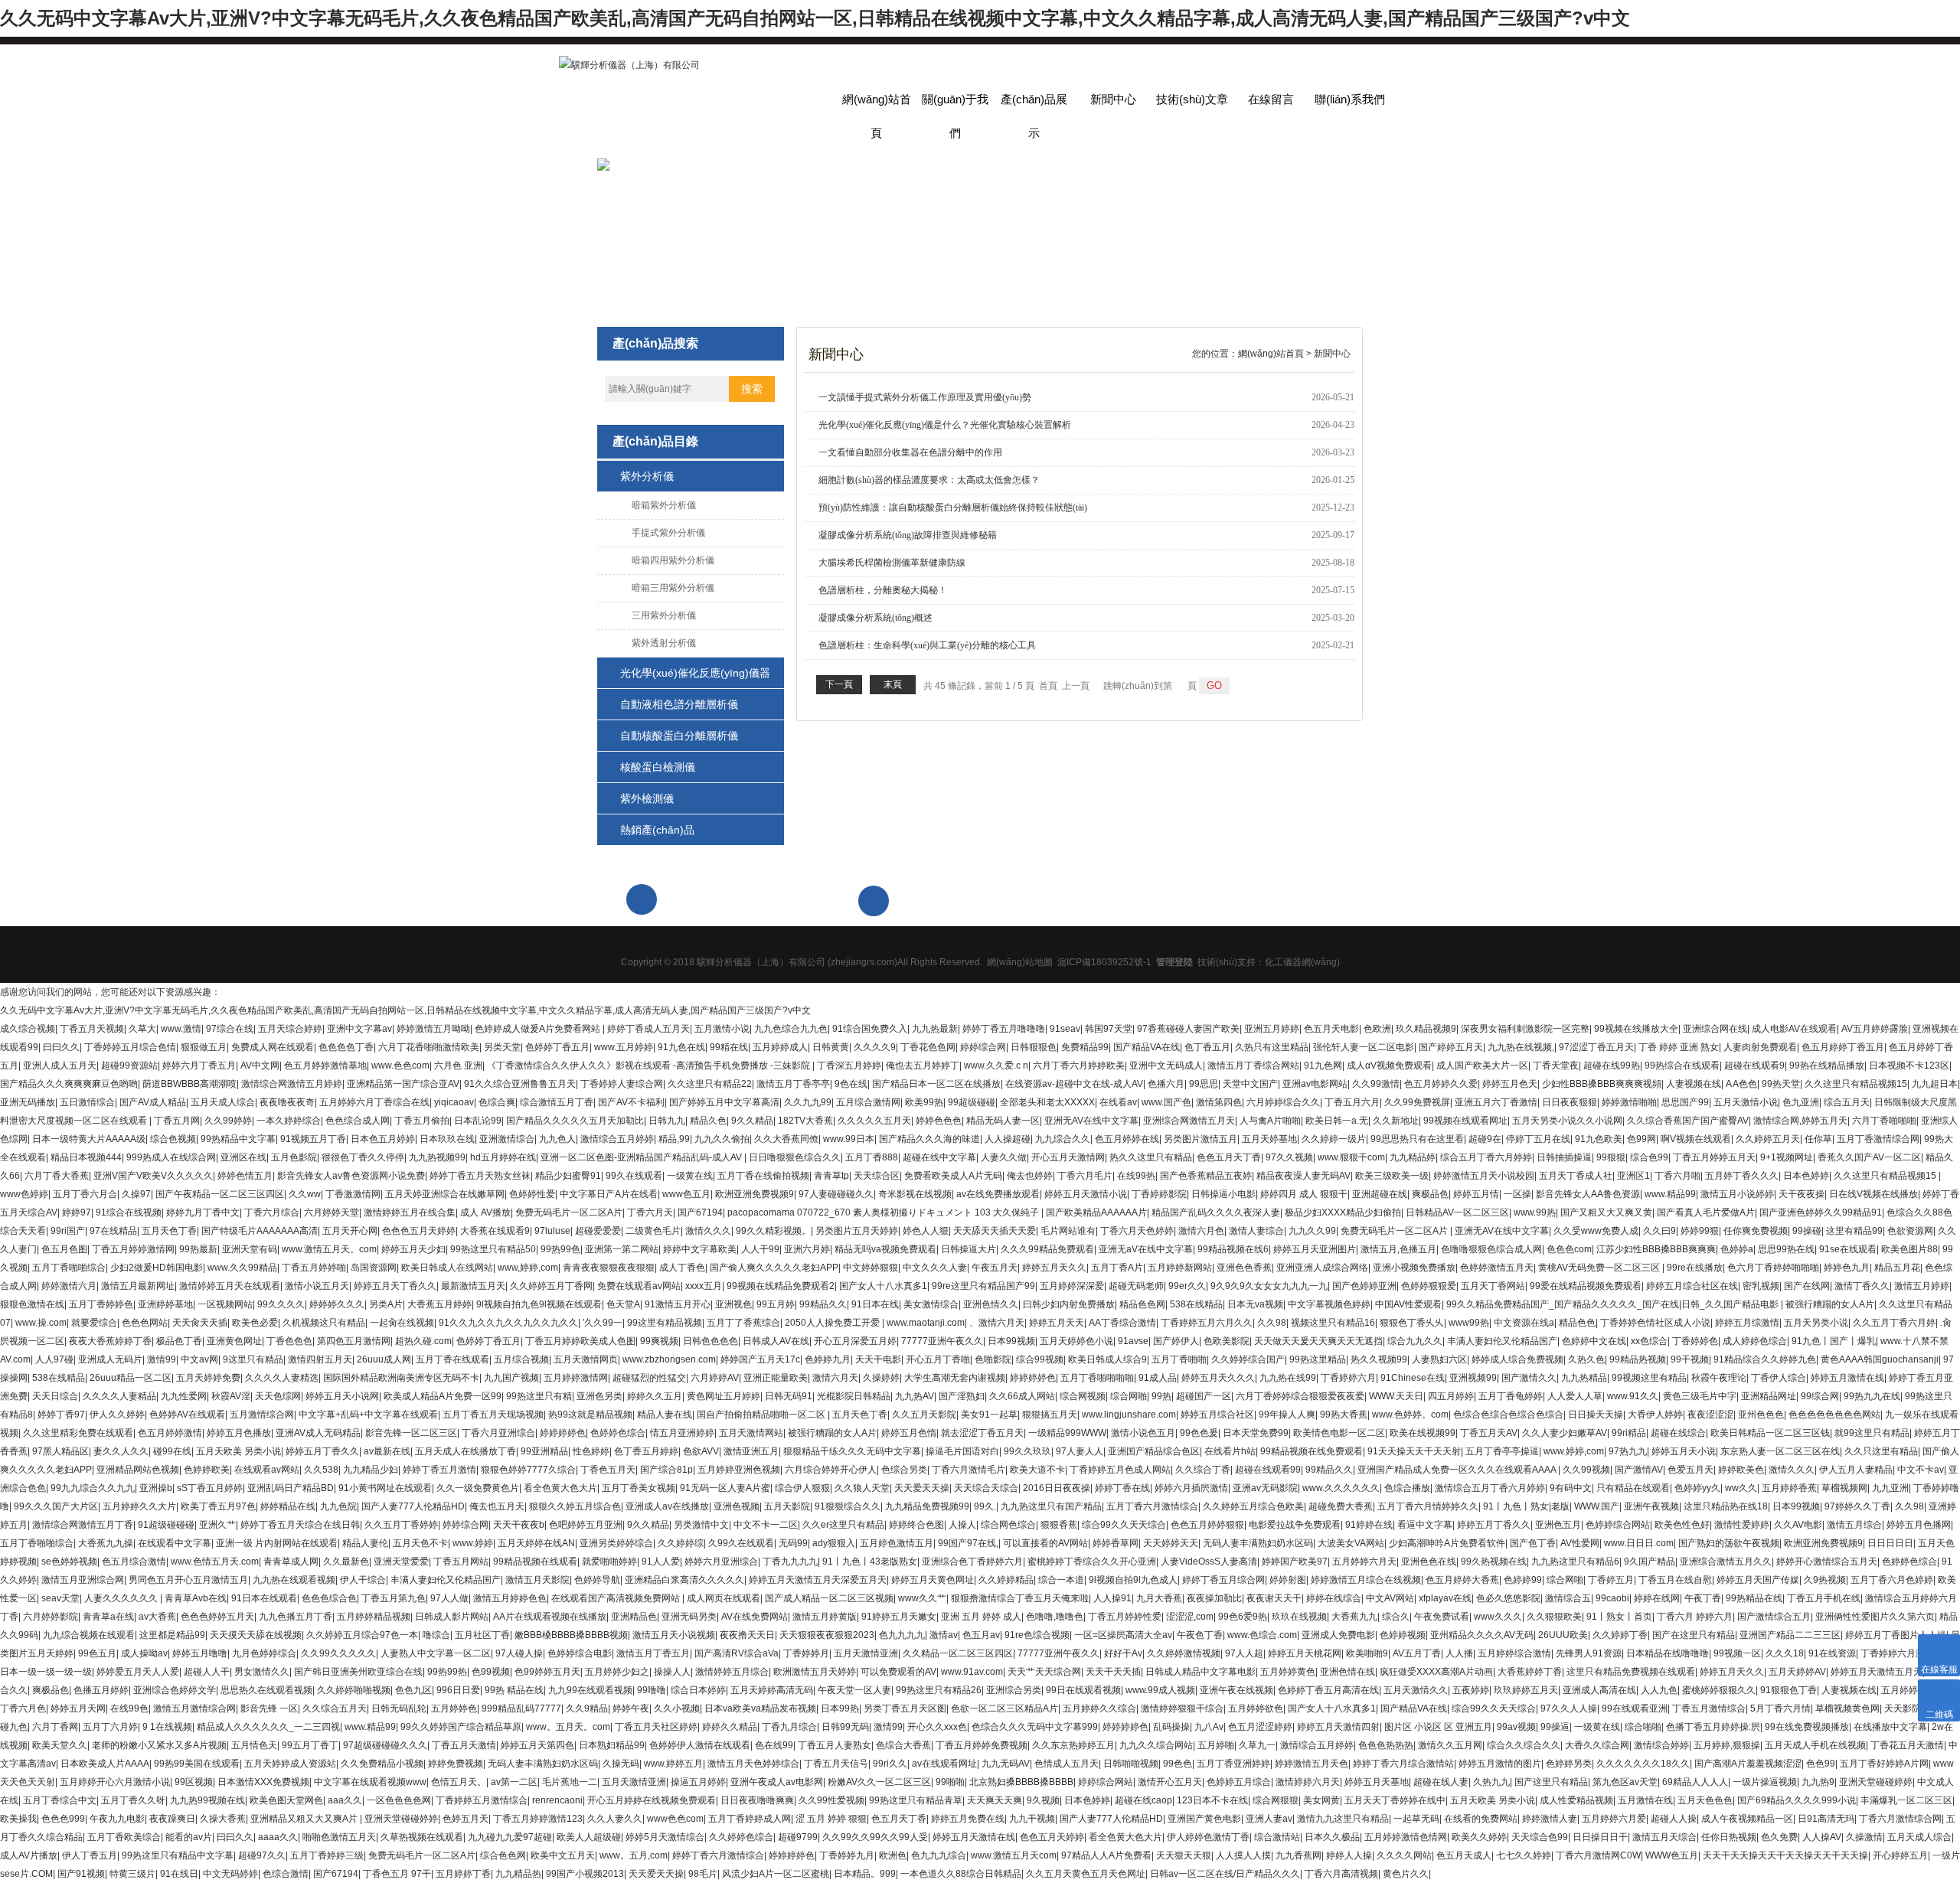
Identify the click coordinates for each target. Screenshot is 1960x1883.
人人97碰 (54, 1359)
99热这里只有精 (539, 1396)
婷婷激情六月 (69, 1286)
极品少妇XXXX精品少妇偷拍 (1343, 1212)
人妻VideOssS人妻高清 (1209, 1562)
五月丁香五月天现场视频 (493, 1415)
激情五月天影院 (537, 1580)
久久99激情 (1376, 1084)
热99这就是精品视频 (590, 1415)
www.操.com (41, 1323)
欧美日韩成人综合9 (1107, 1359)
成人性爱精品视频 (1576, 1800)
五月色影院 (294, 1157)
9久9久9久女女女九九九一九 (1269, 1286)
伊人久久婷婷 (117, 1415)
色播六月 (1166, 1084)
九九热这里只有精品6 (1575, 1562)
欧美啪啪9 (1367, 1653)
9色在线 (851, 1084)
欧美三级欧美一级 (1392, 1176)
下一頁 (839, 684)
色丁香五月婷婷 (646, 1451)
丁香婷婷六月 (1348, 1378)
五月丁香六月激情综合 (1152, 1506)
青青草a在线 (108, 1617)
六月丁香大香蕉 (57, 1176)
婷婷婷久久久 (337, 1304)
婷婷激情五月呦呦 (433, 1029)
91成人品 (1158, 1378)
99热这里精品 (1318, 1359)
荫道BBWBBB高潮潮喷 (189, 1084)
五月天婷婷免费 (208, 1378)
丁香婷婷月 (806, 1653)
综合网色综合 (1008, 1525)
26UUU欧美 (1563, 1635)
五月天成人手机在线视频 (1815, 1745)
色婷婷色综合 (618, 1433)
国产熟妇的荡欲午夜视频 (1729, 1543)
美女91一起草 (989, 1415)
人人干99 (760, 1249)
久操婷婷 (881, 1378)
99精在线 (729, 1047)
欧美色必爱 (255, 1323)
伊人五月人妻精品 (1856, 1470)
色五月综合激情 (134, 1562)
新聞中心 (1113, 99)
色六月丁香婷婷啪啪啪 (1773, 1268)
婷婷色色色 (939, 1121)
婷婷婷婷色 (1033, 1378)
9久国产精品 (1650, 1562)
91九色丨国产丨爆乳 (1834, 1341)
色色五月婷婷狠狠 (1207, 1525)
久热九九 (1491, 1782)
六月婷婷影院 (51, 1617)
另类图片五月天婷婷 (857, 1231)
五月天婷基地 (1269, 1139)
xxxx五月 (704, 1286)
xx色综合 (1649, 1341)
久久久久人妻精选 (282, 1378)
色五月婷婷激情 (170, 1433)
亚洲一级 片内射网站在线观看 (277, 1543)
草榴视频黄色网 (1847, 1708)
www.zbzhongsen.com (669, 1359)
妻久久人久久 (121, 1451)
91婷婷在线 (1369, 1525)
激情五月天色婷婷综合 (753, 1764)
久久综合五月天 (335, 1708)
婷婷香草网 (1116, 1543)
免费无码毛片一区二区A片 (569, 1212)
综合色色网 (503, 1855)
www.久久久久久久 (1341, 1488)
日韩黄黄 (831, 1047)
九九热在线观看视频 (294, 1580)
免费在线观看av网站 (639, 1286)
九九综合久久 (1063, 1139)
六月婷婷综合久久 (1283, 1102)
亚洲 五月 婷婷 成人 (981, 1617)
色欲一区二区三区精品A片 (1004, 1708)
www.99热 (1535, 1212)
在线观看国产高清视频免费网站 (617, 1598)
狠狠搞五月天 (1050, 1415)
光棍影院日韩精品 (854, 1396)
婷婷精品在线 (288, 1506)
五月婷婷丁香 (463, 1874)
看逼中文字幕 (1425, 1525)
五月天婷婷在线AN (536, 1543)
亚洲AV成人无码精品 (318, 1433)
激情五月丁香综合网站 (1253, 1066)
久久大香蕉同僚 (786, 1139)
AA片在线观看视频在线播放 (550, 1617)
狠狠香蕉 (1059, 1525)
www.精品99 (1670, 1194)
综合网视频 (1083, 1396)
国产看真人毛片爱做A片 (1706, 1212)
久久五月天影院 (924, 1415)
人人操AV (1822, 1837)
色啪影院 (993, 1359)
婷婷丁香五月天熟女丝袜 (480, 1176)
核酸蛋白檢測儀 (658, 767)
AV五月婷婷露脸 (1875, 1029)
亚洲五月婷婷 (1272, 1029)
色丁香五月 (1207, 1047)
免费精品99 (1085, 1047)
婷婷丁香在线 (1122, 1488)
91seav (1065, 1029)
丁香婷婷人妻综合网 (622, 1084)
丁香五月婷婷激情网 (133, 1249)
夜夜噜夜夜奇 (287, 1102)
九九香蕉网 (1298, 1855)
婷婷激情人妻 (1550, 1819)
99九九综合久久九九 (93, 1488)
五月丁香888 (872, 1157)
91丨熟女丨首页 (1619, 1617)
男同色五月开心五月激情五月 (188, 1580)
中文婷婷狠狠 (871, 1268)
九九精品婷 (1413, 1157)
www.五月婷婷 (624, 1047)
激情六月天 (835, 1378)
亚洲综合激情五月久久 (1726, 1562)
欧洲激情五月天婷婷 (815, 1672)
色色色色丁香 (346, 1047)
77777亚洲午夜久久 (942, 1341)
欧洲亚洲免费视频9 (755, 1194)
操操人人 (672, 1672)
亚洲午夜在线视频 (1236, 1690)
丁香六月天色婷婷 (1137, 1231)
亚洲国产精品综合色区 (1154, 1451)
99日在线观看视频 (1083, 1690)
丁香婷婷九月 (847, 1855)
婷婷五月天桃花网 (1305, 1653)
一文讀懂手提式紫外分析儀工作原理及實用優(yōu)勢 (925, 397)
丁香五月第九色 (394, 1598)
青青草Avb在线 (196, 1598)
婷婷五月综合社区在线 (1692, 1286)
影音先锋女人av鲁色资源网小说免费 (351, 1176)
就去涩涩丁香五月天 (982, 1433)
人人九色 (1659, 1690)
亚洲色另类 (599, 1396)
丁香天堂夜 (1556, 1066)
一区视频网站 (225, 1304)
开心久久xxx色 (937, 1727)
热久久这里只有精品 (1151, 1157)
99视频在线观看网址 (1465, 1121)
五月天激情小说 (1746, 1102)
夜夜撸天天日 (747, 1635)
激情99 (162, 1359)
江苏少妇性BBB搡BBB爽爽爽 (1656, 1249)
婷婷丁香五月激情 (439, 1470)
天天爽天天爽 (995, 1800)
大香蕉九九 (1354, 1617)
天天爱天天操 (922, 1488)
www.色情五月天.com (215, 1562)
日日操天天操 (1596, 1415)
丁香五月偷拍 (422, 1121)
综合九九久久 (1415, 1341)
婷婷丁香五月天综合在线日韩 (300, 1525)
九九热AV (915, 1396)
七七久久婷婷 (1524, 1855)
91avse (1133, 1341)
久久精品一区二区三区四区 (958, 1653)
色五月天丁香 (899, 1819)
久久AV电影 (1798, 1525)
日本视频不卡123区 (1909, 1066)
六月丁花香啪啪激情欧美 (429, 1047)
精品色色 (1577, 1323)
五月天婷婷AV (1797, 1672)
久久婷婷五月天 (1768, 1139)
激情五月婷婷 (1922, 1286)
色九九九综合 (939, 1855)
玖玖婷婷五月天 (1526, 1690)
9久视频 (1043, 1800)
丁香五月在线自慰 (1675, 1580)
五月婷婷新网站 (1180, 1268)
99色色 (1178, 1764)
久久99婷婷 (228, 1121)
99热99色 (560, 1249)
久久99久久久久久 (338, 1653)
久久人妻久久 (615, 1819)
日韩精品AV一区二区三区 (1457, 1212)
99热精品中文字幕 (238, 1139)
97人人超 (1244, 1653)
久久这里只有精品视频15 (1856, 1084)
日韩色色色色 (710, 1341)
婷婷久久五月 (655, 1396)
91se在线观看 (1848, 1249)
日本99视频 (1011, 1341)
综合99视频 (1040, 1359)
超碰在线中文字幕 (939, 1157)
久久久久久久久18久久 (1643, 1764)
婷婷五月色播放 (239, 1433)
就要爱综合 (94, 1323)
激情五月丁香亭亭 (793, 1084)
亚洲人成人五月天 (60, 1066)
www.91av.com (972, 1672)
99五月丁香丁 (310, 1745)
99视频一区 (1737, 1653)
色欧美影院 (1227, 1341)
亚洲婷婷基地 (165, 1304)
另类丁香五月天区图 (905, 1708)
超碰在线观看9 (1754, 1066)
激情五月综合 (1854, 1525)
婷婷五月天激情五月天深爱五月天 (818, 1580)
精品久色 (708, 1121)
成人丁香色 (682, 1268)
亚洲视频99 (1473, 1378)
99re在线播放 (1695, 1268)
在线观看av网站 (267, 1470)
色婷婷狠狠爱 (1429, 1286)
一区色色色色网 (399, 1800)
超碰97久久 (262, 1855)
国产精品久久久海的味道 (929, 1139)
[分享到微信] (1242, 879)
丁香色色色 (289, 1341)
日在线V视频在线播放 (1873, 1194)
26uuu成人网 (384, 1359)
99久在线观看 (634, 1176)
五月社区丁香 (482, 1635)
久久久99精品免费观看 (1047, 1249)
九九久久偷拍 (722, 1139)
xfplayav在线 (1445, 1598)
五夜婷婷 (1471, 1690)
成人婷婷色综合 (1755, 1341)
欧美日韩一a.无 (1337, 1121)
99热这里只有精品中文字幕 (178, 1855)
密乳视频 (1761, 1286)
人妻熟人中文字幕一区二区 (436, 1653)
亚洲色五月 (1558, 1525)
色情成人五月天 (1067, 1764)
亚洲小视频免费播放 (1414, 1268)
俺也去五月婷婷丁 (923, 1066)
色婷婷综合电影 (580, 1653)
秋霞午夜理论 (1719, 1378)
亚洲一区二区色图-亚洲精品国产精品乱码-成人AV (642, 1157)
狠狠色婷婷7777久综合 (528, 1470)
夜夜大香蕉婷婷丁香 (110, 1341)
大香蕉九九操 (106, 1543)
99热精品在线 (1754, 1598)
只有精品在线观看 (1633, 1488)
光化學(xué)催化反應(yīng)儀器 (695, 673)
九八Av (1209, 1727)
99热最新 (198, 1249)
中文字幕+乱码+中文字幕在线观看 (368, 1415)
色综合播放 (1407, 1488)
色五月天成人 (1464, 1855)
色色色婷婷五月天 (217, 1617)
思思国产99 (1685, 1102)
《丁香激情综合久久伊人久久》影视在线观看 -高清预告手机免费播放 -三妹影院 (650, 1066)
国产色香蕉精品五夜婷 (1206, 1176)
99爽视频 (659, 1341)
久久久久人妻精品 (119, 1396)
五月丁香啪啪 (1179, 1359)
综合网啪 (1129, 1396)
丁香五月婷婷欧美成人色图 (580, 1341)
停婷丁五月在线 (1538, 1139)
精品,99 (674, 1139)
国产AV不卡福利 (631, 1102)
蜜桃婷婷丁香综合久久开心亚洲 (1092, 1562)
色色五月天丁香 (1229, 1157)
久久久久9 (875, 1047)
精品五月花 (1897, 1268)
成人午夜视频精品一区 (1747, 1819)
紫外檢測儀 (647, 798)
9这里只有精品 (253, 1359)
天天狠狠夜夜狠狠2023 (827, 1635)
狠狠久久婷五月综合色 (575, 1506)
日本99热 (840, 1708)
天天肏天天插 (200, 1323)
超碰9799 (798, 1837)
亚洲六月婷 (807, 1249)
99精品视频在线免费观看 (1312, 1451)
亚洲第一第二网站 (622, 1249)
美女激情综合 (931, 1304)
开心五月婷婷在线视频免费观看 (652, 1800)
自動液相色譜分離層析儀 (679, 704)
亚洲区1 (1633, 1176)
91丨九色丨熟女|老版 (1526, 1506)
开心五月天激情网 (1068, 1157)
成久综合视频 (28, 1029)
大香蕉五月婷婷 (439, 1304)
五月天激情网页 (586, 1359)
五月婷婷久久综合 (1099, 1708)
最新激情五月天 (473, 1286)
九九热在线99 (1288, 1378)
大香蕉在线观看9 (495, 1231)
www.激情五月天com (1014, 1855)
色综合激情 (286, 1874)
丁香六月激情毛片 (969, 1470)
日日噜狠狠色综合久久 (795, 1157)
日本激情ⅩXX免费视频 (263, 1782)
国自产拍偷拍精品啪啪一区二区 (762, 1415)
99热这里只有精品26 (939, 1690)
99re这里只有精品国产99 (983, 1286)
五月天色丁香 (169, 1231)
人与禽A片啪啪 (1270, 1121)
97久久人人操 (1569, 1708)
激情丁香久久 (1862, 1286)
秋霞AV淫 (231, 1396)
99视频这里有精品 (1649, 1378)
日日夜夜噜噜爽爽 (757, 1800)
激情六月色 (1201, 1231)
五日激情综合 (87, 1102)
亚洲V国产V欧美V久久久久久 (153, 1176)
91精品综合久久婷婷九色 (1765, 1359)
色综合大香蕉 (903, 1745)
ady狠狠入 (834, 1543)
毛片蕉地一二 (570, 1782)
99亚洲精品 (544, 1451)
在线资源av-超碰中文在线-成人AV (1074, 1084)
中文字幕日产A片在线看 (609, 1194)
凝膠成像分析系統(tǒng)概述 (875, 618)
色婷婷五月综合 (1239, 1782)
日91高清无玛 (1826, 1819)
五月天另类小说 (1816, 1323)
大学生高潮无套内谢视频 (955, 1378)
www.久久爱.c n (996, 1066)
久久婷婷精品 (1006, 1580)
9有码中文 (1571, 1488)
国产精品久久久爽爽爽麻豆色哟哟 (69, 1084)
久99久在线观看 (741, 1543)
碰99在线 (172, 1451)
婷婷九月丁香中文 (203, 1212)
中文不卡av (1921, 1470)
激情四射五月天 (320, 1359)
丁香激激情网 (353, 1194)
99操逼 (1555, 1727)
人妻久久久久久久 (122, 1598)
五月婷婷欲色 (1256, 1708)
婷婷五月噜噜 (200, 1653)
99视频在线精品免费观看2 (781, 1286)
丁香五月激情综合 (1709, 1708)
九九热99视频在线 (207, 1800)
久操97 (136, 1194)
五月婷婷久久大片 (139, 1506)
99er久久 (1187, 1286)
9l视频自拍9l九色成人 (1133, 1580)
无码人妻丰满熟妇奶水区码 (1258, 1543)
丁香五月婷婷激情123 (538, 1819)
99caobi (1612, 1598)
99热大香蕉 (1344, 1415)
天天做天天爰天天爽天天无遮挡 (1318, 1341)
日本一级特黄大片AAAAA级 (89, 1139)
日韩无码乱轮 (399, 1708)
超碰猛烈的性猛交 (649, 1378)
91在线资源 (1832, 1653)
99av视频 (1516, 1727)
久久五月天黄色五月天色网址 (1086, 1874)
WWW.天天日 (1396, 1396)
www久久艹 (922, 1598)
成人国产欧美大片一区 (1482, 1066)
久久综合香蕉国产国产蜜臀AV (1688, 1121)
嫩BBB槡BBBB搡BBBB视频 (571, 1635)
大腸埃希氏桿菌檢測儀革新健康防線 (892, 563)
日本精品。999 (865, 1874)
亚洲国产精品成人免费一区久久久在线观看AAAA (1458, 1470)
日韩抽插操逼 (1564, 1157)
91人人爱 (661, 1562)
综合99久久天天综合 (1124, 1525)
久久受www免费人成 (1596, 1231)
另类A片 (386, 1304)
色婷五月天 (465, 1819)
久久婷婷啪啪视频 (354, 1690)
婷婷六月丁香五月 (199, 1066)
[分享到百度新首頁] (1312, 879)
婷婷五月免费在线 (968, 1819)
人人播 (1459, 1653)
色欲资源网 (1910, 1231)
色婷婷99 (1523, 1580)
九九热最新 (935, 1029)
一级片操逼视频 (1765, 1782)
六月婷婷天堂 (332, 1212)
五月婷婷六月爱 (1614, 1819)
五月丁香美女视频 (639, 1488)
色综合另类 (904, 1470)
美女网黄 (1321, 1800)
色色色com (1569, 1249)
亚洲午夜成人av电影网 (777, 1782)
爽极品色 (1430, 1194)
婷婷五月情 (1476, 1194)
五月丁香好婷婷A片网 (1884, 1764)
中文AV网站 (1390, 1598)
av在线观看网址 (944, 1764)
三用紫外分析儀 (664, 615)
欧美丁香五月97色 (218, 1506)
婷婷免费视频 (456, 1764)
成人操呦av (144, 1653)
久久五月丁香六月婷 (1894, 1323)
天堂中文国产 (1250, 1084)
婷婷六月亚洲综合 (721, 1562)
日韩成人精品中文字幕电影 (1200, 1672)
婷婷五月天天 (1057, 1323)
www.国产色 (1166, 1102)
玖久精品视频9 (1426, 1029)
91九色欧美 (1599, 1139)
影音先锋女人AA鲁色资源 (1588, 1194)
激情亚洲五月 (751, 1451)
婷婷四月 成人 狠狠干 (1304, 1194)
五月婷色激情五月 (897, 1543)
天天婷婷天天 (1171, 1543)
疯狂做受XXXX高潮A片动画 (1436, 1672)
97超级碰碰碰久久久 (385, 1745)
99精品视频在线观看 (535, 1562)
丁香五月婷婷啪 (314, 1268)
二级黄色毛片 (653, 1231)
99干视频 (1690, 1359)
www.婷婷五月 (673, 1764)
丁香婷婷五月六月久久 (1207, 1323)
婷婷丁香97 (61, 1415)
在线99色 (129, 1708)
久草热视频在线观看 (422, 1837)
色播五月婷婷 (101, 1690)
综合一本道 (1061, 1580)
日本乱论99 (478, 1121)
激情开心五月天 (1170, 1782)
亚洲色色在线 (1429, 1562)
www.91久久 (1633, 1396)
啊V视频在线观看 (1696, 1139)
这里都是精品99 (172, 1635)
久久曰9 (1659, 1231)
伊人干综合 (363, 1580)
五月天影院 (787, 1506)
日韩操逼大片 (969, 1249)
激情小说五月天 (317, 1286)
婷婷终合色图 (916, 1525)
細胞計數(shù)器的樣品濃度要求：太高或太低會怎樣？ (929, 480)
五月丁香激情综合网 (1878, 1139)
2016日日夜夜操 (1057, 1488)
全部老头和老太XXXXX (1047, 1102)
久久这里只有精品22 (710, 1084)
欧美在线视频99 (1423, 1433)
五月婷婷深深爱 (1072, 1286)
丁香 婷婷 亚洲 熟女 (1679, 1047)
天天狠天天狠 (1184, 1855)
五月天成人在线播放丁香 (465, 1451)
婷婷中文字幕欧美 (700, 1249)
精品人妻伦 (365, 1543)
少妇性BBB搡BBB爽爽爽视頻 (1602, 1084)
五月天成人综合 (223, 1102)
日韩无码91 (789, 1396)
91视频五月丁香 (313, 1139)
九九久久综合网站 (1156, 1745)
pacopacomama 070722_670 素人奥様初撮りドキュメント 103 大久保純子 (884, 1212)
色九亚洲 (1801, 1102)
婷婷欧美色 (1741, 1470)
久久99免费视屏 (1417, 1102)
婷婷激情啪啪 (1629, 1102)
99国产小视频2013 (585, 1874)
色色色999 (63, 1819)
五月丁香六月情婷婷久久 (1428, 1506)
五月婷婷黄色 (1288, 1672)
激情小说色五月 (1143, 1433)
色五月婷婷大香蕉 (1462, 1580)
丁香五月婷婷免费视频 (982, 1745)
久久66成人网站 (1022, 1396)
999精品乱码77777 (521, 1708)
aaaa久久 (278, 1837)
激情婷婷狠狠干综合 (1182, 1708)
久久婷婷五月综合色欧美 (1253, 1506)
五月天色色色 (1705, 1800)
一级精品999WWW (1067, 1433)
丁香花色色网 (928, 1047)
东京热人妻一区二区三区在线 (1780, 1451)
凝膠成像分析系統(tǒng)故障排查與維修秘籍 (908, 535)
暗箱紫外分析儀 (664, 505)
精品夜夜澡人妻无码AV (1303, 1176)
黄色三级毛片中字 (1700, 1396)
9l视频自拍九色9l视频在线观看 (539, 1304)
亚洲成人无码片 (110, 1359)
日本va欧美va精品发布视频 (760, 1708)
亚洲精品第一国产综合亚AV (403, 1084)
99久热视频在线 (1494, 1562)
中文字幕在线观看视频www (370, 1782)
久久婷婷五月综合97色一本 (362, 1635)
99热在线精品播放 (1827, 1066)
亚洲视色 (733, 1304)
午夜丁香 (1703, 1598)
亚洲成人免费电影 (1338, 1635)
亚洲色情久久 (991, 1304)
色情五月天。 (459, 1782)
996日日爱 (458, 1690)
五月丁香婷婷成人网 (750, 1819)
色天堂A (623, 1304)
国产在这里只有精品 (1694, 1635)
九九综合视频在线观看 (89, 1635)
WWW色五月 (1672, 1855)
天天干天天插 (1113, 1672)
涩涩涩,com (1190, 1617)
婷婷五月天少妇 (413, 1249)
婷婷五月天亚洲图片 (1315, 1249)
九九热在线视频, (1521, 1047)
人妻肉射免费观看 (1760, 1047)
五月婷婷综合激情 (1514, 1653)
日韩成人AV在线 (776, 1341)
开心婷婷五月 (1900, 1855)
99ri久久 (890, 1764)
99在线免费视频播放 (1807, 1727)
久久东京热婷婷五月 (1073, 1745)
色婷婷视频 (1403, 1635)
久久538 (321, 1470)
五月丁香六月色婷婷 (1892, 1580)
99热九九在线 (1872, 1396)
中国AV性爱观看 (1408, 1304)
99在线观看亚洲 (1635, 1708)
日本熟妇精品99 (612, 1745)
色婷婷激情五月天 (1497, 1268)
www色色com (675, 1819)
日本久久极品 (1332, 1837)
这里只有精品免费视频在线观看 (1631, 1672)
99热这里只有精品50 (493, 1249)
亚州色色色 (1761, 1415)
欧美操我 (18, 1819)
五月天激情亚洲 (866, 1653)
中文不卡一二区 (766, 1525)
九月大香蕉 (1159, 1598)
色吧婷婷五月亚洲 (586, 1525)
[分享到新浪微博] (1277, 879)
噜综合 (436, 1635)
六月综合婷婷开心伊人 (831, 1470)
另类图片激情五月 (1200, 1139)
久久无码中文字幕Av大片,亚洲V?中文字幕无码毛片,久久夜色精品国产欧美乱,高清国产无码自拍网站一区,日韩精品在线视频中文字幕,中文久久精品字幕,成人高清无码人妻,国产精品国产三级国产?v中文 (815, 18)
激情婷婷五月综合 (732, 1672)
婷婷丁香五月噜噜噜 (1004, 1029)
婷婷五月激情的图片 (1500, 1764)
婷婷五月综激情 (1747, 1323)
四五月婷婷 (1451, 1396)
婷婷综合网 (983, 1047)
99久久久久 (281, 1304)
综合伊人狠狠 (802, 1488)
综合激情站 (1277, 1837)
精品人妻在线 (665, 1415)
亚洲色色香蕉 (1244, 1268)
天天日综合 (55, 1396)
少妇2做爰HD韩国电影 (157, 1268)
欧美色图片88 (1909, 1249)
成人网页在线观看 (724, 1598)
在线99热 (1136, 1176)
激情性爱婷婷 (1742, 1525)
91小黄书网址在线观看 (385, 1488)
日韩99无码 (845, 1727)
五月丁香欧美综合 (124, 1837)
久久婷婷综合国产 (1248, 1359)
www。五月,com (634, 1855)
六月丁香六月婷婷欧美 (1079, 1066)
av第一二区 (514, 1782)
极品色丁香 (179, 1341)
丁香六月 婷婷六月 (1695, 1617)
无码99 (793, 1543)
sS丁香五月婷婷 (210, 1488)
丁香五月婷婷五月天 (1714, 1157)
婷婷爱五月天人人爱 (138, 1672)
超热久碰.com (423, 1341)
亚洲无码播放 (28, 1102)
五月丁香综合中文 (60, 1800)
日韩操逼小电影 (1223, 1194)
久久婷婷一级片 (1334, 1139)
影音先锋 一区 (269, 1708)
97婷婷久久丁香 (1857, 1506)
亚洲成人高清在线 (1599, 1690)
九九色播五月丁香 (296, 1617)
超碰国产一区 (1204, 1396)
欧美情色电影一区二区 (1339, 1433)
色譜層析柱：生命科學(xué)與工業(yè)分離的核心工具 (927, 645)
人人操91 (1112, 1598)
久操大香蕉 (223, 1819)
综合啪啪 (1643, 1727)
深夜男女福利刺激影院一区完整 (1525, 1029)
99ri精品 (1629, 1433)
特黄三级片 (132, 1874)
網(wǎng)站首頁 (877, 104)
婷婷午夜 (631, 1708)
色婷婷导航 (597, 1580)
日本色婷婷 (1806, 1176)
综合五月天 (1847, 1102)
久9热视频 (1825, 1580)
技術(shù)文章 (1192, 99)
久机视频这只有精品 (324, 1323)
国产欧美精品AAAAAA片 (1096, 1212)
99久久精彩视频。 (773, 1231)
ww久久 (1741, 1488)
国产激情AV (1639, 1470)
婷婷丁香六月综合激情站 (1403, 1764)
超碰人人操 (1674, 1819)
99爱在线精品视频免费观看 (1586, 1286)
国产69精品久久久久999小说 (1797, 1800)
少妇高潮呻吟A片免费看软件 (1447, 1543)
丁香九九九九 (790, 1562)
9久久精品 (752, 1121)
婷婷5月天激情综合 (665, 1837)
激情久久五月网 (1450, 1745)
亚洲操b (156, 1488)
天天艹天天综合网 (1044, 1672)
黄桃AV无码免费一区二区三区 (1600, 1268)
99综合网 (1820, 1396)
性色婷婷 (591, 1451)
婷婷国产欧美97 (1295, 1562)
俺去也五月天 (497, 1506)
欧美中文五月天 (563, 1855)
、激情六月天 (997, 1323)
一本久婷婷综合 (289, 1121)
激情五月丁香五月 (653, 1653)
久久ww (305, 1194)
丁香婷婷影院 (1159, 1194)
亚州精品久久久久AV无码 (1482, 1635)
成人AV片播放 (29, 1855)
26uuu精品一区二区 (131, 1378)
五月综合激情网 (868, 1102)
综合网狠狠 (1276, 1800)
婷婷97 (77, 1212)
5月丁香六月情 (1780, 1708)
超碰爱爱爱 (598, 1231)
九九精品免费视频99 (927, 1506)
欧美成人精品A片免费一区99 (443, 1396)
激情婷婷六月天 (1308, 1782)
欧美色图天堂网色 (286, 1800)
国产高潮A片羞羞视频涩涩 (1748, 1764)
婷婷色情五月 (245, 1176)
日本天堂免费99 (1256, 1433)
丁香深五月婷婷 (849, 1066)
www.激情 (181, 1029)
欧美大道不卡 (1037, 1470)
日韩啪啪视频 (1131, 1764)
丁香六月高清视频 (1341, 1874)
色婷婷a (1737, 1249)
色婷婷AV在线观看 (187, 1415)
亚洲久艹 (217, 1525)
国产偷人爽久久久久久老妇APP (774, 1268)
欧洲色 (893, 1855)
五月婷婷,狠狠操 (1727, 1745)
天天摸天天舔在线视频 (256, 1635)
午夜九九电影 (117, 1819)
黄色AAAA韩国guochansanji (1880, 1359)
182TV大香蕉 (805, 1121)
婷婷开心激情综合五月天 (1827, 1562)
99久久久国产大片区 (56, 1506)
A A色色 (1741, 1084)
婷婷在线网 (1657, 1598)
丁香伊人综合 (1779, 1378)
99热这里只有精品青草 (916, 1800)
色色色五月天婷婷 (419, 1231)
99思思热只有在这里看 (1417, 1139)
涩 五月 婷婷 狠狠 (831, 1819)
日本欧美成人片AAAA (105, 1764)
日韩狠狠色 (1034, 1047)
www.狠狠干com (1351, 1157)
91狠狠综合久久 (848, 1506)
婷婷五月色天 (1510, 1084)
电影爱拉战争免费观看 (1295, 1525)
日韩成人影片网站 (452, 1617)
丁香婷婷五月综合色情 (130, 1047)
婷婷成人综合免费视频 (1517, 1359)
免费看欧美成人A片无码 (953, 1176)
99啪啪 (950, 1782)
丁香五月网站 (461, 1562)
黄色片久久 (1406, 1874)
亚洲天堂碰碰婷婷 (1876, 1782)
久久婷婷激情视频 (1184, 1653)
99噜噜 (652, 1690)
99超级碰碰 (972, 1102)
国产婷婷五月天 (1451, 1047)
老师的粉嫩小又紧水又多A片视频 (159, 1745)
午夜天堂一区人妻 (854, 1690)
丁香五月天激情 (464, 1745)
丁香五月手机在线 (1824, 1598)
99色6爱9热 (1243, 1617)
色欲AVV (701, 1451)
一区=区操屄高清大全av (1123, 1635)
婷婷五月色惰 (909, 1433)
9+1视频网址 (1787, 1157)
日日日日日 (1890, 1543)
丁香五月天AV (1489, 1433)
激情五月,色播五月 (1398, 1249)
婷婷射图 (1288, 1580)
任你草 (1818, 1139)
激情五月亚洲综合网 (83, 1580)
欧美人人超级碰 (589, 1837)
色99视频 (491, 1672)
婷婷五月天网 (78, 1708)
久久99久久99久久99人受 (875, 1837)
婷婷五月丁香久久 (322, 1451)
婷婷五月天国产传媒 (1758, 1580)
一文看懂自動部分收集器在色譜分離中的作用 (910, 452)
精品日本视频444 (86, 1157)
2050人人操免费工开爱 (833, 1323)
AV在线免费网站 (755, 1617)
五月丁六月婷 (110, 1727)
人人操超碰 (1008, 1139)
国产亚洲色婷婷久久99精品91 (1821, 1212)
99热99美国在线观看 (197, 1764)
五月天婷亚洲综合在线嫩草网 (445, 1194)
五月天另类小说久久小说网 (1567, 1121)
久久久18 (1785, 1653)
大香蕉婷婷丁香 (1530, 1672)
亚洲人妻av (1269, 1819)
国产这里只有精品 (1551, 1782)
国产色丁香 (1533, 1543)
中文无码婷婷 (230, 1874)
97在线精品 (113, 1231)
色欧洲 (1377, 1029)
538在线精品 (1196, 1304)
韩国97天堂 (1109, 1029)
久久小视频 (677, 1708)
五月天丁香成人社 (1576, 1176)
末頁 (893, 684)
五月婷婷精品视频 (374, 1617)
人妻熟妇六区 (1439, 1359)
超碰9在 (1485, 1139)
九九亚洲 (1890, 1488)
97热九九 (1628, 1451)
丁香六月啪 (1677, 1176)
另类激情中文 (701, 1525)
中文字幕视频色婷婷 (1329, 1304)
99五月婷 (776, 1304)
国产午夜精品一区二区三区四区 (220, 1194)
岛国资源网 (374, 1268)
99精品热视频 (1638, 1359)
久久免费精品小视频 (382, 1764)
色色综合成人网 (358, 1121)
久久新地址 (1396, 1121)
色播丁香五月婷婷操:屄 (1713, 1727)
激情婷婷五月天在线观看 (230, 1286)
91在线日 (179, 1874)
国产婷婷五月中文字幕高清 (724, 1102)
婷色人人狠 (926, 1231)
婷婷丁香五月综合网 (1223, 1580)
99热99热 (447, 1672)
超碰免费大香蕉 (1341, 1506)
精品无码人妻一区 (1003, 1121)
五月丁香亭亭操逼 (1502, 1451)
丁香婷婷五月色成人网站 (1120, 1470)
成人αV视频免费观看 (1389, 1066)
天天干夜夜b (519, 1525)
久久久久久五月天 (874, 1121)
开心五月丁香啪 (938, 1359)
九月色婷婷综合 (264, 1653)
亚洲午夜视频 (1651, 1506)
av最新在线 (387, 1451)
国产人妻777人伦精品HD (413, 1506)
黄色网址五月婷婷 (724, 1396)
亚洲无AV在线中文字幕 (1091, 1121)
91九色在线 (681, 1047)
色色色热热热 (1386, 1745)
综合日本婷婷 (698, 1690)
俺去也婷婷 (1030, 1176)
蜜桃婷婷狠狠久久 (1719, 1690)
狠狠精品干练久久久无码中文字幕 (852, 1451)
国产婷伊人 (1176, 1341)
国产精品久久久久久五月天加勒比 (575, 1121)
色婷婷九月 (828, 1359)
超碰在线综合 (1678, 1433)
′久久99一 (603, 1323)
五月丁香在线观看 (452, 1359)
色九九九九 (902, 1635)
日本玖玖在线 (447, 1139)
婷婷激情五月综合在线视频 (1366, 1580)
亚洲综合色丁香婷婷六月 (972, 1562)
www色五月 (686, 1194)
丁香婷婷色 (1695, 1341)
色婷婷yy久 (1697, 1488)
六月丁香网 (55, 1727)
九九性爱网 (184, 1396)
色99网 (1641, 1139)
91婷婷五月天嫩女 (899, 1617)
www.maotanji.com (926, 1323)
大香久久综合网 (1597, 1745)
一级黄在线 (690, 1176)
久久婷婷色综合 (741, 1837)
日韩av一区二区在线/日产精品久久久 (1225, 1874)
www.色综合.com (1262, 1635)
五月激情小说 (722, 1029)
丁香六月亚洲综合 (498, 1433)
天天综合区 (877, 1176)
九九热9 (1818, 1782)
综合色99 (1649, 1157)
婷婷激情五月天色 (1312, 1764)
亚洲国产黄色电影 (1204, 1819)
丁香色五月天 (608, 1470)
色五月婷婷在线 (1127, 1139)
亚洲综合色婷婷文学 (175, 1690)
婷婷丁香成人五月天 (648, 1029)
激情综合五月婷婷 (617, 1139)
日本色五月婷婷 (383, 1139)
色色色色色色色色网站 (1834, 1415)
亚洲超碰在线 (1380, 1194)
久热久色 (1586, 1359)
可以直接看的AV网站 (1045, 1543)
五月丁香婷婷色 (101, 1304)
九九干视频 (1032, 1819)
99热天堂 (1781, 1084)
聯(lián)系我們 (1350, 99)
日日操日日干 (1600, 1837)
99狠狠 (1611, 1157)
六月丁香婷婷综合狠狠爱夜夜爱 (1300, 1396)
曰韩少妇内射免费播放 (1069, 1304)
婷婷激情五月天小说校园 (1484, 1176)
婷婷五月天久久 (1054, 1268)
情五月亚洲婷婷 (682, 1433)
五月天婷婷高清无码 (772, 1690)
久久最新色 (346, 1562)
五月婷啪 (1216, 1745)
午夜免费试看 (1442, 1617)
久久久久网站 (1404, 1855)
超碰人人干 (207, 1672)
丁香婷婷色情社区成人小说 (1655, 1323)
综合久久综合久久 (1524, 1745)
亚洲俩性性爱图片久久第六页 (1875, 1617)
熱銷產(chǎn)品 (657, 830)
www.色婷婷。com (1410, 1415)
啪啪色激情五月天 (339, 1837)
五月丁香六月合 (85, 1194)
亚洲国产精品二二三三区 (1790, 1635)
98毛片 (703, 1874)
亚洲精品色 (634, 1617)
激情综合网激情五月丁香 (83, 1525)
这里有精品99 (1854, 1231)
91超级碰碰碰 (166, 1525)
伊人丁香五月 (90, 1855)
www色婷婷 (24, 1194)
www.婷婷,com (1574, 1451)
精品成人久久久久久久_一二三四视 (268, 1727)
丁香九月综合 (789, 1727)
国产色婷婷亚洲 (1364, 1286)
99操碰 (1807, 1231)
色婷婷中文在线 (1594, 1341)
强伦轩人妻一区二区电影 (1364, 1047)
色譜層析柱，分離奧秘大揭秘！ (883, 590)
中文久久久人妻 (935, 1268)
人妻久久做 (1004, 1157)
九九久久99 (1312, 1231)
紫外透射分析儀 (664, 643)
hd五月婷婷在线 (503, 1157)
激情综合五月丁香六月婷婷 (1490, 1488)
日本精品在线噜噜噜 (1668, 1653)
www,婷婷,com (528, 1268)
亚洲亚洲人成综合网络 (1322, 1268)
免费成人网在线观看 (273, 1047)
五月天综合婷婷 (290, 1029)
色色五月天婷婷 (1052, 1837)
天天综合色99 (1540, 1837)
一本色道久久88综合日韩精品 (961, 1874)
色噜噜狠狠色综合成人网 (1491, 1249)
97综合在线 (230, 1029)
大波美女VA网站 (1351, 1543)
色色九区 (413, 1690)
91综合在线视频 (129, 1212)
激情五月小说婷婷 (1737, 1194)
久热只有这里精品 (1272, 1047)
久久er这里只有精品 (843, 1525)
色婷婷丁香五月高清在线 (1328, 1690)
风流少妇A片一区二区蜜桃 (776, 1874)
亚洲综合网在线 (1715, 1029)
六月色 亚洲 (458, 1066)
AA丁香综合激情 (1122, 1323)
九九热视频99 (437, 1157)
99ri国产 (68, 1231)
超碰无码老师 (1136, 1286)
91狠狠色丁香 (1788, 1690)
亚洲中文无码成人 (1166, 1066)
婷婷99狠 (1700, 1231)
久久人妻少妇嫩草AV (1565, 1433)
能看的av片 (189, 1837)
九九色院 (338, 1506)
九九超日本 (1935, 1084)
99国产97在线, (968, 1543)
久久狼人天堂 (862, 1488)
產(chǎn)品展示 (1034, 104)
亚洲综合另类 (1014, 1690)
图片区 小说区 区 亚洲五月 (1438, 1727)
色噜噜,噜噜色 (1055, 1617)
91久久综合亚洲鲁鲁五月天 (520, 1084)
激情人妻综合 (1256, 1231)
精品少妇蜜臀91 (568, 1176)
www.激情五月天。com (329, 1249)
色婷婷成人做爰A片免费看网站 (539, 1029)
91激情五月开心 (678, 1304)
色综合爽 (497, 1102)
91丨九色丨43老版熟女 (870, 1562)
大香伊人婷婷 (1655, 1415)
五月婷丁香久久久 (1742, 1176)
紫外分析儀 (647, 476)
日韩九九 (667, 1121)
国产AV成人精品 (153, 1102)
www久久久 (1498, 1617)
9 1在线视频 (167, 1727)
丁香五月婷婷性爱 (1125, 1617)
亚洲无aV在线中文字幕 (1146, 1249)
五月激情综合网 (262, 1415)
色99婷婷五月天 (547, 1672)
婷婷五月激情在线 (1847, 1378)
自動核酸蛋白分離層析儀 (679, 736)
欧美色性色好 (1682, 1525)
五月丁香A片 (1117, 1268)
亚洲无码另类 (689, 1617)
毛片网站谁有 (1068, 1231)
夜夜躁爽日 (172, 1819)
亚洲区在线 (243, 1157)
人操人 (962, 1525)
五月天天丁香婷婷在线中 (1395, 1800)
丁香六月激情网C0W (1598, 1855)
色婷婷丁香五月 (557, 1047)
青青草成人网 (291, 1562)
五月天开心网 (350, 1231)
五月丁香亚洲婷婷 (1233, 1764)
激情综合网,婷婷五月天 (1800, 1121)
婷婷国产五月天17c (760, 1359)
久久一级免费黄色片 (478, 1488)
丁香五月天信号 (836, 1764)
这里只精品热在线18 (1726, 1506)
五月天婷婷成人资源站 (290, 1764)
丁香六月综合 (272, 1212)
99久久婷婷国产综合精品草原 (461, 1727)
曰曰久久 (61, 1047)
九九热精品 (1584, 1378)
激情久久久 (708, 1231)
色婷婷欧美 (207, 1470)
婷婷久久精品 (730, 1727)
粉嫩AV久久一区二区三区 (879, 1782)
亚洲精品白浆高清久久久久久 (684, 1580)
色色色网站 (145, 1323)
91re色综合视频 (1037, 1635)
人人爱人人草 (1575, 1396)
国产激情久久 (1529, 1378)
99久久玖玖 (1027, 1451)
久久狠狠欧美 (1554, 1617)
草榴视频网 (1844, 1488)
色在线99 (774, 1745)
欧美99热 (924, 1102)
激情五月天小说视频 (674, 1635)
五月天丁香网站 (1493, 1286)
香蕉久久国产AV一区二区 (1869, 1157)
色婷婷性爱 (532, 1194)
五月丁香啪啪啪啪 (1097, 1378)
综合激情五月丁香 (557, 1102)
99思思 (1204, 1084)
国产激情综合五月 (1774, 1617)
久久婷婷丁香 (1620, 1635)
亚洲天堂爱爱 (401, 1562)
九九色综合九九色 (791, 1029)
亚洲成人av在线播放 (667, 1506)
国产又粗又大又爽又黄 (1606, 1212)
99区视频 (194, 1782)
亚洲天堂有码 (250, 1249)
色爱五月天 (1690, 1470)
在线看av (1118, 1102)
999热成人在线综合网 (171, 1157)
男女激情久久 (262, 1672)
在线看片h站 (1230, 1451)
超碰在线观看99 (1268, 1470)
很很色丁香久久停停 (363, 1157)
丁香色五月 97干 (397, 1874)
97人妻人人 (1080, 1451)
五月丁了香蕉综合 (743, 1323)
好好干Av (1123, 1653)
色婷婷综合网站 (1618, 1525)
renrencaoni (557, 1800)
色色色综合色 (329, 1598)
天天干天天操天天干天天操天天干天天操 (1785, 1855)
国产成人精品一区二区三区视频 (829, 1598)
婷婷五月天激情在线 (974, 1837)
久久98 (1272, 1323)
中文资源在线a (1524, 1323)
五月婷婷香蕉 (1789, 1488)
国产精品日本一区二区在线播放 (936, 1084)
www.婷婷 (473, 1543)
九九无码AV (1006, 1764)
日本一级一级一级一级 (46, 1672)
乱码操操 (1171, 1727)
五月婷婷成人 (780, 1047)
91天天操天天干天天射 (1414, 1451)
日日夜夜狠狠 (1570, 1102)
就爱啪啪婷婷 (609, 1562)
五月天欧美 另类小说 (238, 1451)
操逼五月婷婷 (698, 1782)
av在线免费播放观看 (998, 1194)
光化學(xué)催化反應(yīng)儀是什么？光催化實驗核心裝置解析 (945, 425)
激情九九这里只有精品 (1343, 1819)
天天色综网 (278, 1396)
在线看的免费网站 (1481, 1819)
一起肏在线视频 (402, 1323)
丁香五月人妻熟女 (835, 1745)
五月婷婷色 (454, 1708)
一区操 (1517, 1194)
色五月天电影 (1331, 1029)
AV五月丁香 (1417, 1653)
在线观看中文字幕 (175, 1543)
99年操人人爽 (1287, 1415)
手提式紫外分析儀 (668, 533)
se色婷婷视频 (69, 1562)
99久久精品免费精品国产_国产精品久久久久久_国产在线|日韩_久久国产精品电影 (1614, 1304)
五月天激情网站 (751, 1433)
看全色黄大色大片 (560, 1488)
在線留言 (1271, 99)
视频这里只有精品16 (1333, 1323)
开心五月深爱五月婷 (855, 1341)
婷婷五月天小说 (1684, 1451)
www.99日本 (849, 1139)
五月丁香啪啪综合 (69, 1268)
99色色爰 (1199, 1433)
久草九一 (1257, 1745)
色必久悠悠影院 (1508, 1598)
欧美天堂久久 (60, 1745)
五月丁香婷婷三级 (327, 1855)
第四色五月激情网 (354, 1341)
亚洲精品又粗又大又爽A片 (305, 1819)
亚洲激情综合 (507, 1139)
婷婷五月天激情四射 (1338, 1727)
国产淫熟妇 (962, 1396)
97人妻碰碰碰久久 (836, 1194)
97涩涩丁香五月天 (1596, 1047)
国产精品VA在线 (1147, 1047)
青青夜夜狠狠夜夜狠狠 (609, 1268)
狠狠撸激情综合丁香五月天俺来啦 (1020, 1598)
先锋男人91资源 (1589, 1653)
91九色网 (1323, 1066)
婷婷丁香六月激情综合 (718, 1855)
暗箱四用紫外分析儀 (673, 560)
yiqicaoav (454, 1102)
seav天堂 (60, 1598)
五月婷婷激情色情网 (1406, 1837)
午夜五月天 (995, 1268)
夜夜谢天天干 (1274, 1598)
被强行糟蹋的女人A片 (1830, 1304)
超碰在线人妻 (1441, 1782)
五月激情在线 (1645, 1800)
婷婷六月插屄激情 (1191, 1488)
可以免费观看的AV (898, 1672)
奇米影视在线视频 (915, 1194)
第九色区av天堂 (1625, 1782)
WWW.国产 (1597, 1506)
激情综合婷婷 (1661, 1745)
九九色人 (557, 1139)
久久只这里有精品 (1881, 1451)
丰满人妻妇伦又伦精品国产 (1502, 1341)
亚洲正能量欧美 (776, 1378)
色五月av (981, 1635)
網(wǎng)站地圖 (1020, 962)
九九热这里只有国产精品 (1051, 1506)
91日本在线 (875, 1304)
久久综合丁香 (1203, 1470)
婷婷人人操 (1349, 1855)
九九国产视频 (511, 1378)
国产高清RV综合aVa (737, 1653)
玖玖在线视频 (1299, 1617)
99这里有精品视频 (665, 1323)
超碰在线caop (1143, 1800)
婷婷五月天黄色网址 (933, 1580)
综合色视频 (173, 1139)
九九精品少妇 (371, 1470)
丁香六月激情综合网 (1900, 1819)
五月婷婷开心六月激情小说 (115, 1782)
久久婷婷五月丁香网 (551, 1286)
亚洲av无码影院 (1265, 1488)
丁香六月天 (650, 1212)
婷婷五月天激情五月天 (1877, 1672)
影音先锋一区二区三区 (411, 1433)
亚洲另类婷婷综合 (616, 1543)
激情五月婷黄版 (825, 1617)
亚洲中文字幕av (359, 1029)
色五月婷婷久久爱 (1441, 1084)
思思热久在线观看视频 (266, 1690)
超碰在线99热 (1612, 1066)
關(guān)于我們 (955, 104)
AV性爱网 (1580, 1543)
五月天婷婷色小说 (1076, 1341)
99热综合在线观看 (1682, 1066)
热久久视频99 (1379, 1359)
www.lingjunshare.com (1129, 1415)
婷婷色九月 (1847, 1268)
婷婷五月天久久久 (1218, 1378)
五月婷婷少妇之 (617, 1672)
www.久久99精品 (242, 1268)
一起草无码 (1416, 1819)
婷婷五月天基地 (1377, 1782)
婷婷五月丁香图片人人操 (1896, 1635)
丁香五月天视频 (92, 1029)
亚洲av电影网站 (1315, 1084)
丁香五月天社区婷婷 (656, 1727)
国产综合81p (666, 1470)
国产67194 (700, 1212)
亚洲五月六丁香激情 (1496, 1102)
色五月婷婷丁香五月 (1843, 1047)
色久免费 (1779, 1837)
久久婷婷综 (681, 1543)
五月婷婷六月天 (1364, 1562)
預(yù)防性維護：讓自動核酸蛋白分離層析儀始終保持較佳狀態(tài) (953, 507)
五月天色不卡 (420, 1543)
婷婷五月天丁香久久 (395, 1286)
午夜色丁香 (1200, 1635)
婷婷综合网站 (1106, 1782)
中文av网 (199, 1359)
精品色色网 (1142, 1304)
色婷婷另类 (1569, 1764)
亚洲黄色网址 (234, 1341)
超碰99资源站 (129, 1066)
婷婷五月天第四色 (537, 1745)
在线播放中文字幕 (1890, 1727)
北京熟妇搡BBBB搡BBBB (1021, 1782)
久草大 (142, 1029)
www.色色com (400, 1066)
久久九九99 (808, 1102)
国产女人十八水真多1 (883, 1286)
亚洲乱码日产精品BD (291, 1488)
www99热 (1469, 1323)
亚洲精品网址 (1769, 1396)
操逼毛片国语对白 (962, 1451)
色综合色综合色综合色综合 (1508, 1415)
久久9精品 (587, 1708)
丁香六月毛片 (1085, 1176)
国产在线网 (1807, 1286)
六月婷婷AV (715, 1378)
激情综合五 (1568, 1598)
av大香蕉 (157, 1617)
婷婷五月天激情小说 (1086, 1194)
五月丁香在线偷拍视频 (763, 1176)
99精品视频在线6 (1233, 1249)
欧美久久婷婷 (1479, 1837)
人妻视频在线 (1694, 1084)
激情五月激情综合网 (194, 1708)
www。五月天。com (568, 1727)
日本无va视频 (1255, 1304)
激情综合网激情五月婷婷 (292, 1084)
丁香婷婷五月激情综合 (482, 1800)
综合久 (1396, 1617)
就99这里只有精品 (1872, 1433)
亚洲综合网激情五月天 (1189, 1121)
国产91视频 (81, 1874)
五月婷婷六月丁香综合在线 (374, 1102)
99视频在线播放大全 (1636, 1029)
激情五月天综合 (1664, 1837)
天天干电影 (878, 1359)
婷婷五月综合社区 (1217, 1415)
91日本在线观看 (264, 1598)
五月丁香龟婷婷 (1511, 1396)
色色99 (1821, 1764)
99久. (985, 1506)
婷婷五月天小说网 (342, 1396)
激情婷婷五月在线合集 (410, 1212)
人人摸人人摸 (1243, 1855)
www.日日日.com (1639, 1543)
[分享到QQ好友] (1242, 919)
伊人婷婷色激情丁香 (1208, 1837)
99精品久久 (823, 1304)
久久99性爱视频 (831, 1800)
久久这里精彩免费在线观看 (78, 1433)
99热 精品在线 (514, 1690)
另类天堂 (502, 1047)
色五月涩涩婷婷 (1260, 1727)
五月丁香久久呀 (133, 1800)
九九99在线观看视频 (590, 1690)
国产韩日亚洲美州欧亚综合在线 (358, 1672)
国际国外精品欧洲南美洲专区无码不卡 (401, 1378)
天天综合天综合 (986, 1488)
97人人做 (449, 1598)
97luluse (552, 1231)
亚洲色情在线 (1347, 1672)
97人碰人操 (519, 1653)
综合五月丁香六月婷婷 (1486, 1157)
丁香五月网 (177, 1121)
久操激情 (1864, 1837)
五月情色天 (254, 1745)
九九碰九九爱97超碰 (510, 1837)
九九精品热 (518, 1874)
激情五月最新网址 (138, 1286)
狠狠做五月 (204, 1047)
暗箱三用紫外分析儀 (673, 588)
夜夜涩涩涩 (1710, 1415)
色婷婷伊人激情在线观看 (700, 1745)
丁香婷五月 (1611, 1580)
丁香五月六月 (1352, 1102)
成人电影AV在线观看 (1794, 1029)
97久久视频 (1289, 1157)
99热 (1161, 1396)
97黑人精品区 (60, 1451)
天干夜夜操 (1802, 1194)
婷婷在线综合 (1334, 1598)
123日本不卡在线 (1212, 1800)
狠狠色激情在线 (32, 1304)
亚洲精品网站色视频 (138, 1470)
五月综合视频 (521, 1359)
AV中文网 (260, 1066)
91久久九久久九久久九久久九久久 (508, 1323)
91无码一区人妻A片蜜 (725, 1488)
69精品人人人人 (1695, 1782)
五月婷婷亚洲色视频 (739, 1470)
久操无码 (621, 1764)
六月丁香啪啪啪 (1884, 1121)
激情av (944, 1635)
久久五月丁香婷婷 (401, 1525)
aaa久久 (345, 1800)
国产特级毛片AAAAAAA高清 (260, 1231)
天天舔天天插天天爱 (995, 1231)
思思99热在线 (1786, 1249)
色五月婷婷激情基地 (325, 1066)
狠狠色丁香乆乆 (1412, 1323)
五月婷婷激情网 (576, 1378)
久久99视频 (1586, 1470)
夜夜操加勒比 (1214, 1598)
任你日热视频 (1729, 1837)
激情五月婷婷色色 (510, 1598)
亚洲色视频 (737, 1506)
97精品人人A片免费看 (1106, 1855)
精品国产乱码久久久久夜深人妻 (1216, 1212)
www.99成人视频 (1160, 1690)
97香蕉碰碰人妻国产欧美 (1188, 1029)
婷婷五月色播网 (1919, 1525)
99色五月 (97, 1653)
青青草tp (831, 1176)
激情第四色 (1219, 1102)
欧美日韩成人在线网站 (447, 1268)
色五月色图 (64, 1249)
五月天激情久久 (1416, 1690)
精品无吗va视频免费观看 (885, 1249)
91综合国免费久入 (870, 1029)
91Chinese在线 (1413, 1378)
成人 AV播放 (485, 1212)
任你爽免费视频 (1756, 1231)
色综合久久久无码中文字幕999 (1035, 1727)
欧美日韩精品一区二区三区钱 (1770, 1433)
